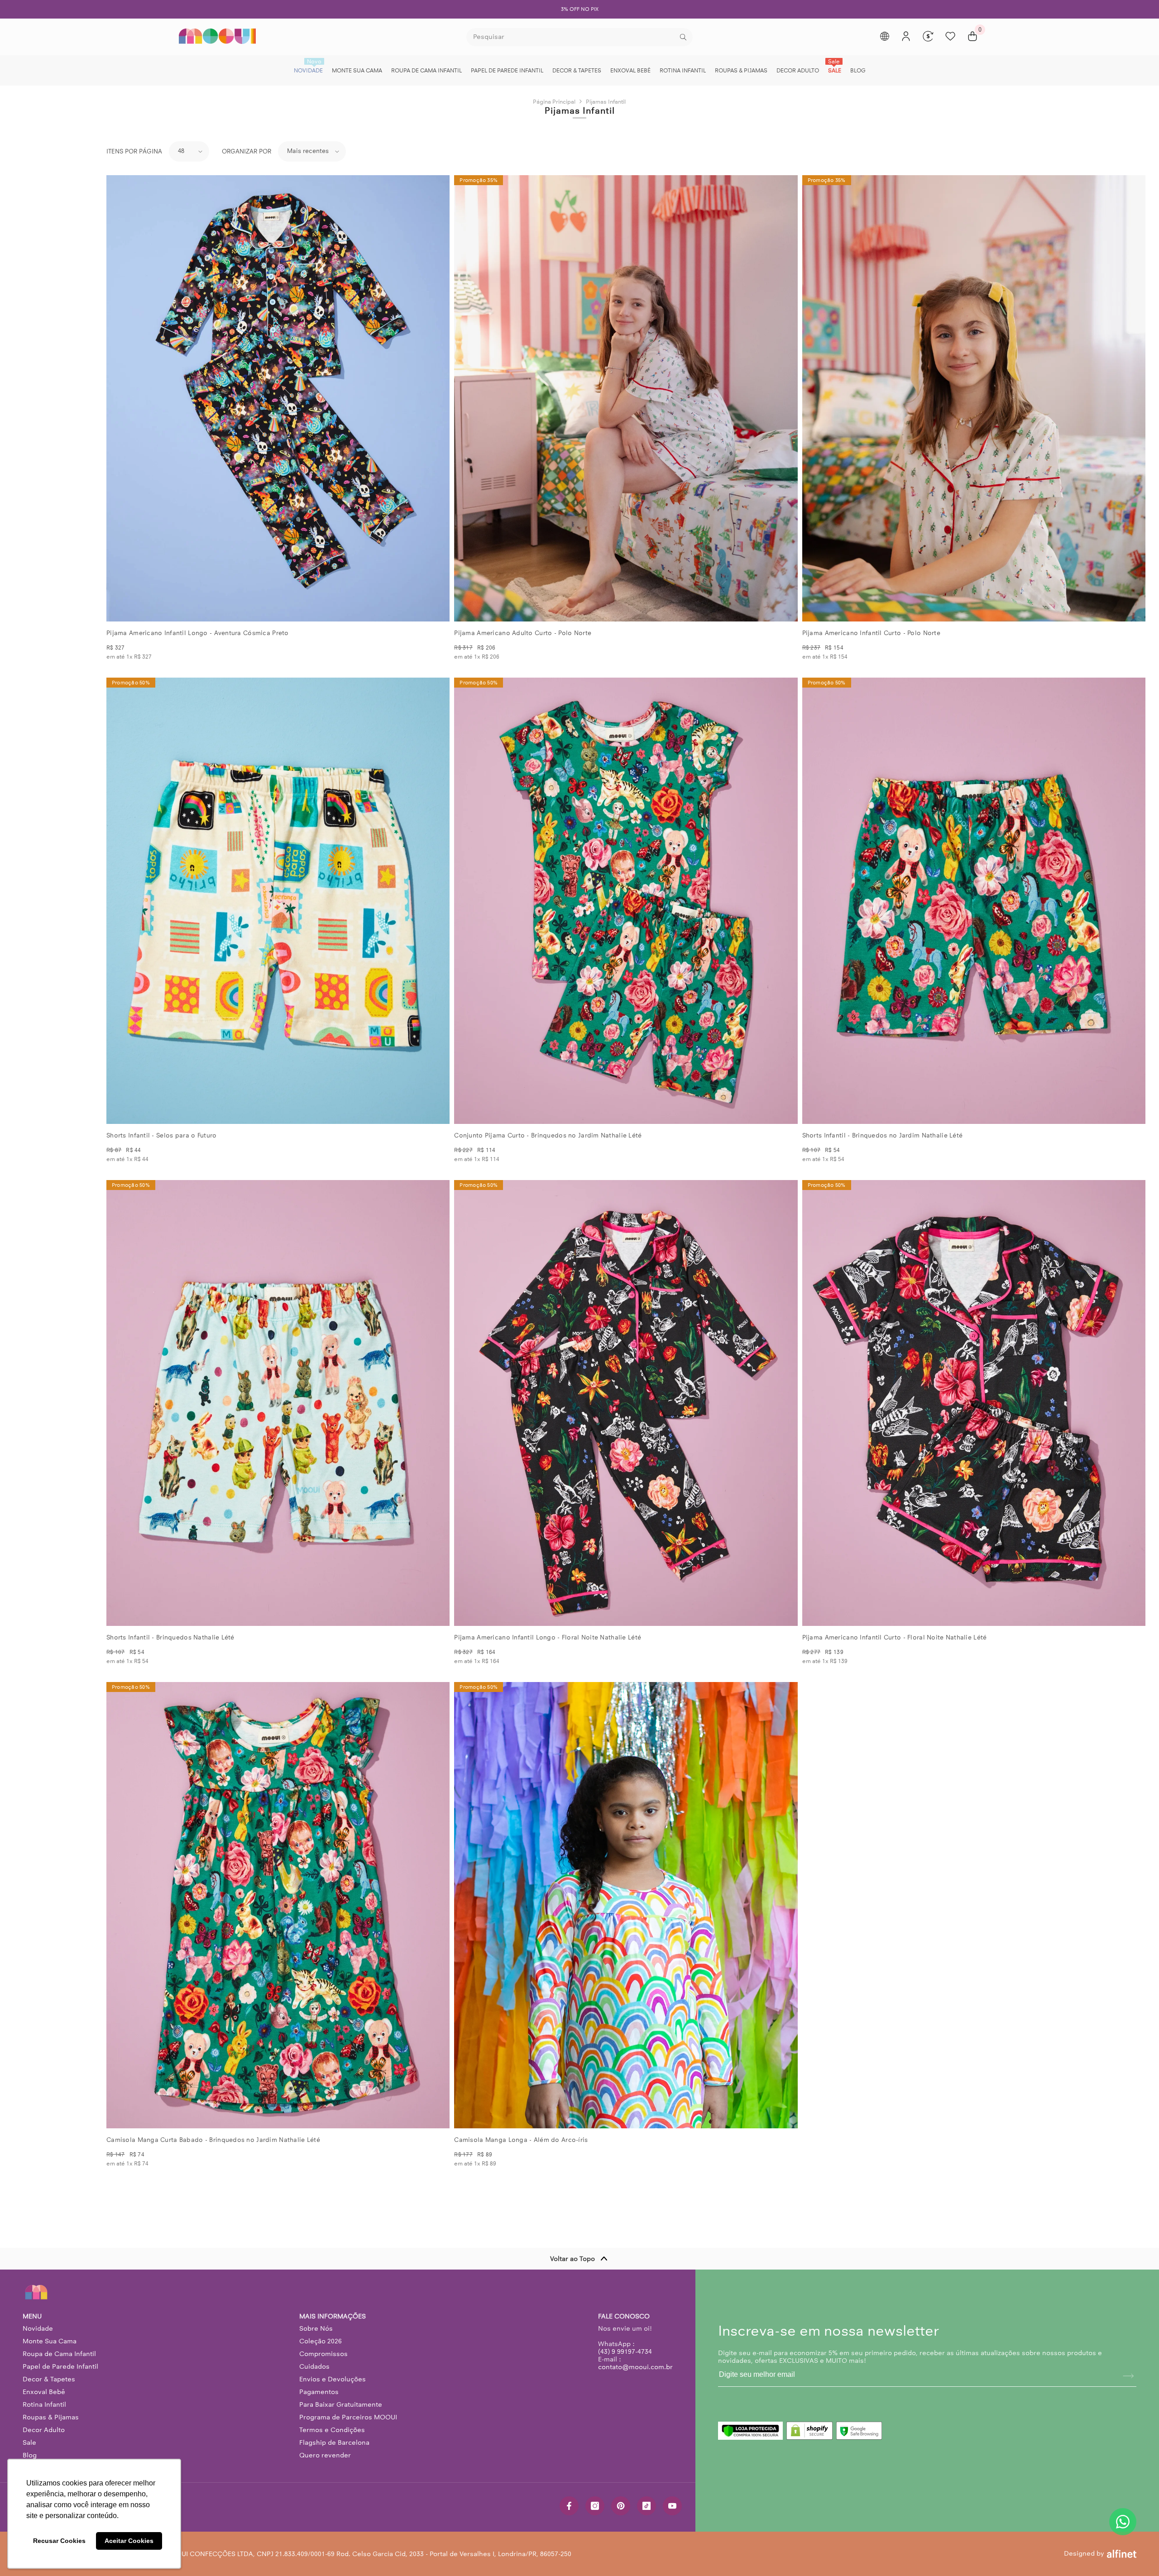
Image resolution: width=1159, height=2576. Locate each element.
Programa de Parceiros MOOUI (348, 2417)
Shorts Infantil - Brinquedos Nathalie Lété (170, 1637)
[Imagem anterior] (121, 398)
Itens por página (134, 151)
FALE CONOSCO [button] (624, 2316)
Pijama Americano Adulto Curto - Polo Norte (523, 633)
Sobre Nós (316, 2328)
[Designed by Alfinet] (1122, 2554)
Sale (29, 2442)
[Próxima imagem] (435, 398)
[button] (189, 151)
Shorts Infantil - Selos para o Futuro (161, 1135)
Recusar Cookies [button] (59, 2541)
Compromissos (323, 2354)
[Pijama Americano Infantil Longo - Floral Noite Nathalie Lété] (626, 1403)
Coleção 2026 (321, 2341)
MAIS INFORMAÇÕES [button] (333, 2316)
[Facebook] (569, 2506)
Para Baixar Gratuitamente (341, 2404)
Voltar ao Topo (572, 2259)
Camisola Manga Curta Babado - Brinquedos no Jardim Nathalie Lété (213, 2140)
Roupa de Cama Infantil (59, 2354)
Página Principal (554, 102)
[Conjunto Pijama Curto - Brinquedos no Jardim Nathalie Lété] (626, 901)
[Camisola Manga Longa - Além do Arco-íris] (626, 1905)
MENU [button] (32, 2316)
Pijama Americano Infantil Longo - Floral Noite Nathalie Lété (548, 1637)
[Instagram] (595, 2506)
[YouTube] (672, 2506)
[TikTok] (647, 2506)
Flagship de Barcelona (334, 2442)
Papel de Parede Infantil (60, 2366)
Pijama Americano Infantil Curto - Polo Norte (871, 633)
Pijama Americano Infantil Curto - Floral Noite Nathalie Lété (895, 1637)
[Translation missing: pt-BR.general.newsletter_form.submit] (1128, 2376)
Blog (30, 2455)
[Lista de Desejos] (950, 36)
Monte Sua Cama (50, 2341)
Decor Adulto (44, 2430)
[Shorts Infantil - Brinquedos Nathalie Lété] (278, 1403)
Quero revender (325, 2455)
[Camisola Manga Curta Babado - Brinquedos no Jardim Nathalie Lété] (278, 1905)
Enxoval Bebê (44, 2392)
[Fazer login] (906, 36)
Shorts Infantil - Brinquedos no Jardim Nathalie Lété (883, 1135)
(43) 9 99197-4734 (625, 2351)
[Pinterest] (621, 2506)
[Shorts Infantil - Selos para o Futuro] (278, 901)
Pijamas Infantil (606, 102)
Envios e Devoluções (333, 2379)
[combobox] (572, 37)
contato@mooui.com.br (635, 2367)
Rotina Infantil (44, 2404)
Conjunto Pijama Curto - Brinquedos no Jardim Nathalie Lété (548, 1135)
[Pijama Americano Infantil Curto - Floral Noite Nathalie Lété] (974, 1403)
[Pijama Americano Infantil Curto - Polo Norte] (974, 398)
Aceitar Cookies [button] (129, 2541)
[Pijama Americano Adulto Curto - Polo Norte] (626, 398)
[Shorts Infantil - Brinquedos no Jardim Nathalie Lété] (974, 901)
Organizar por (247, 151)
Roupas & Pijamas (51, 2417)
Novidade (38, 2328)
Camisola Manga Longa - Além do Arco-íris (521, 2140)
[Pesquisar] (579, 37)
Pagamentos (319, 2392)
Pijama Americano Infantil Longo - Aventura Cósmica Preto (198, 633)
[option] (579, 9)
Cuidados (314, 2366)
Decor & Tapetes (49, 2379)
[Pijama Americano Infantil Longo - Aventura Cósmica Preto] (278, 398)
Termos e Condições (332, 2430)
